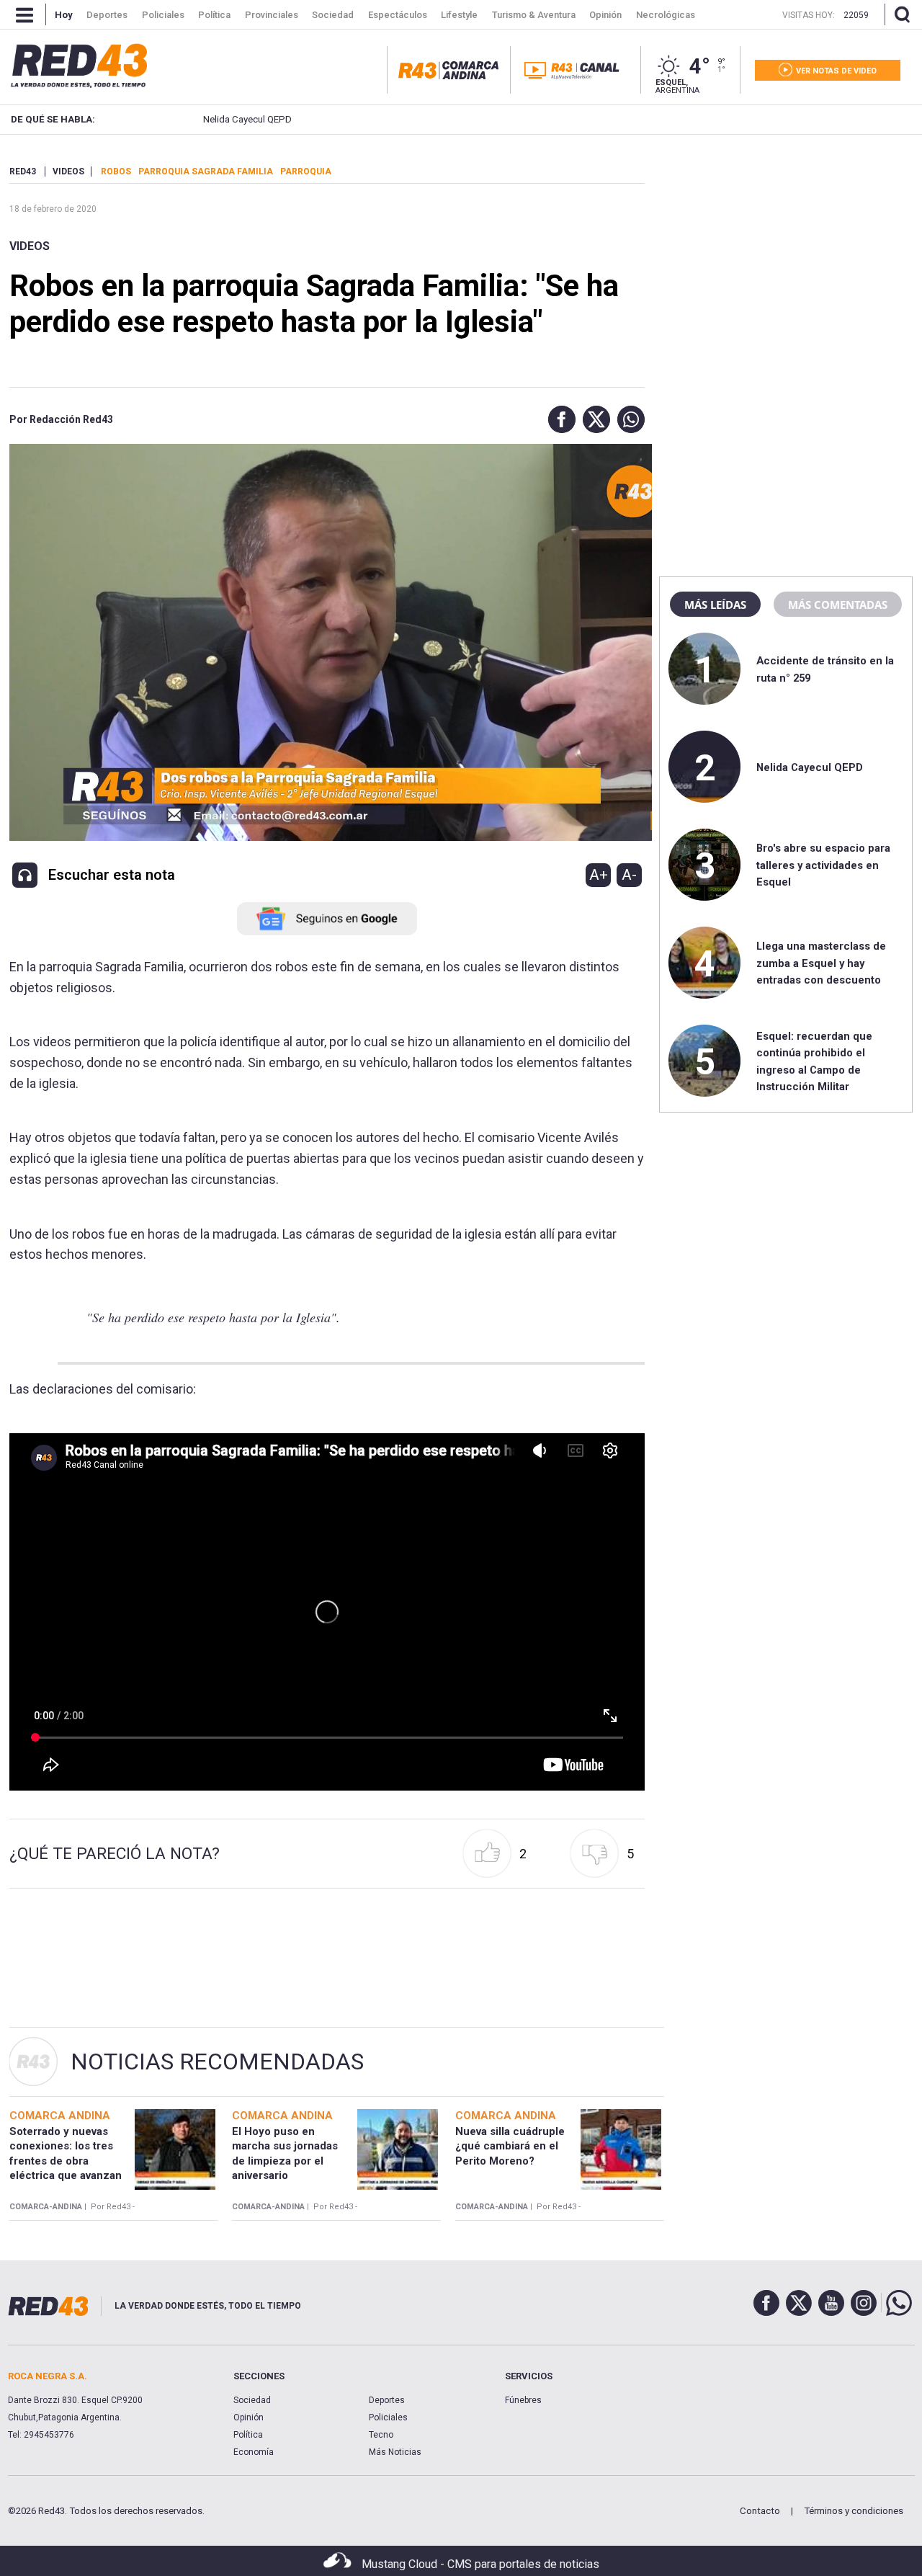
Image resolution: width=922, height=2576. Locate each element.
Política (248, 2435)
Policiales (388, 2417)
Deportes (387, 2400)
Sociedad (252, 2400)
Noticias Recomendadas (217, 2062)
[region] (786, 256)
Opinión (249, 2417)
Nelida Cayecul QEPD (242, 119)
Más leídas (715, 605)
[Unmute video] (327, 1612)
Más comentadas (838, 605)
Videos (30, 246)
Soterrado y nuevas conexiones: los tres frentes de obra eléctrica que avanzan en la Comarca (66, 2161)
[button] (558, 419)
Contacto (760, 2511)
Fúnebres (523, 2400)
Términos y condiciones (854, 2511)
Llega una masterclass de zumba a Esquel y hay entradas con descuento (821, 963)
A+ (599, 875)
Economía (254, 2452)
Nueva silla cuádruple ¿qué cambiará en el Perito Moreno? (510, 2146)
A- (629, 875)
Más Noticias (395, 2452)
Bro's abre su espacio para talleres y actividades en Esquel (823, 865)
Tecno (381, 2435)
